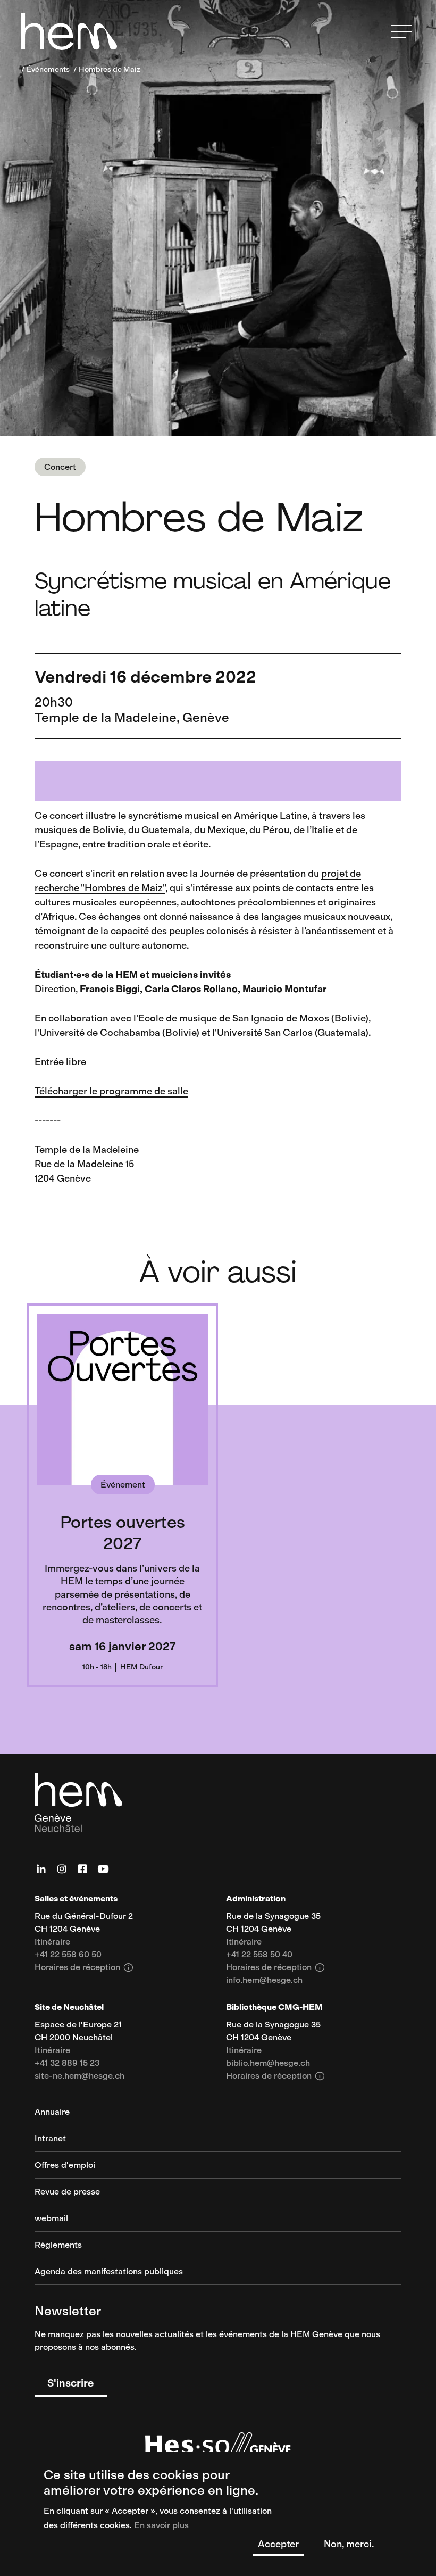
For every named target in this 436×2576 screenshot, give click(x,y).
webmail (51, 2219)
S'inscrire (71, 2383)
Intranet (50, 2139)
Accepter (278, 2544)
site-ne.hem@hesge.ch (79, 2076)
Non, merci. (349, 2544)
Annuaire (52, 2112)
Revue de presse (67, 2192)
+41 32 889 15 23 (67, 2063)
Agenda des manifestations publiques (109, 2272)
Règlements (58, 2245)
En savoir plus (161, 2525)
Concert (60, 467)
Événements (48, 69)
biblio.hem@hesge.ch (268, 2063)
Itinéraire (52, 1942)
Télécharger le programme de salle (111, 1091)
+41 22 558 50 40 (259, 1955)
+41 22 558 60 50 (68, 1955)
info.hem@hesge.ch (264, 1980)
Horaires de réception (84, 1967)
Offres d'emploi (65, 2166)
